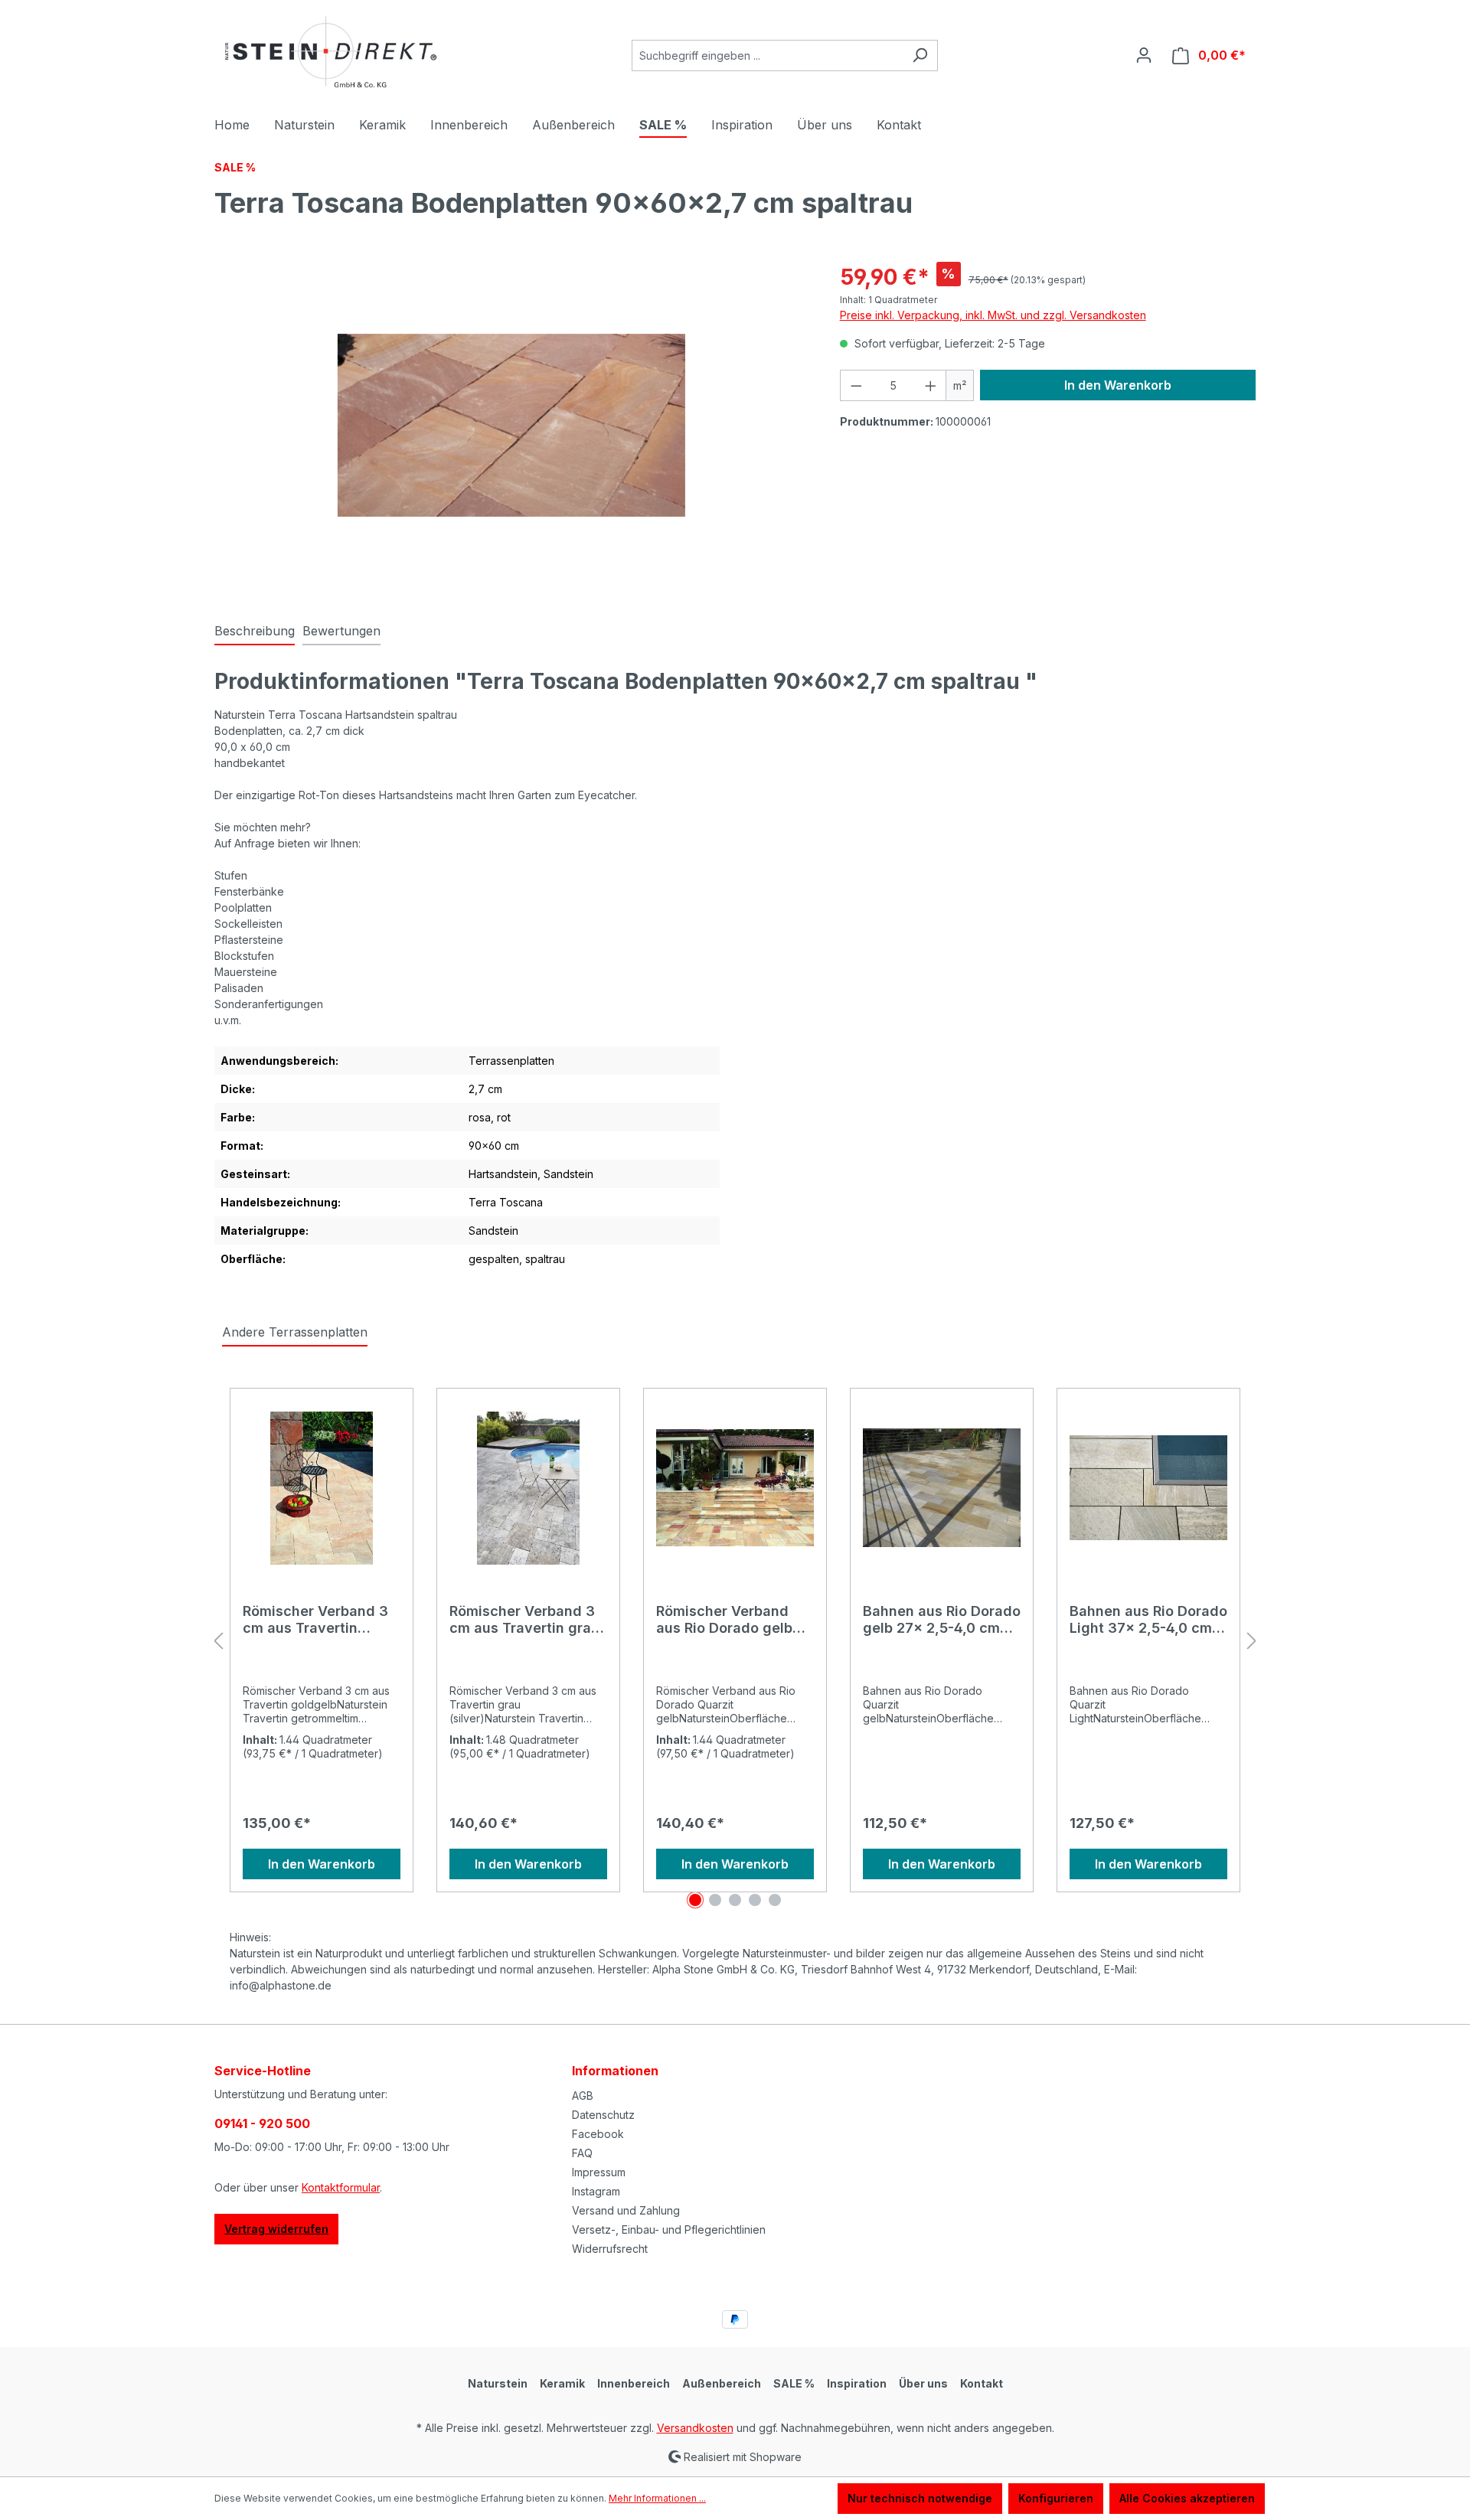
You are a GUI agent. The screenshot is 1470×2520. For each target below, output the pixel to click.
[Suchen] (920, 55)
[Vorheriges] (218, 1642)
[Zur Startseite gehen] (329, 52)
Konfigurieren (1056, 2498)
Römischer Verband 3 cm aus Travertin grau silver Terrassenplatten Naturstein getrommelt (528, 1620)
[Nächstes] (1252, 1642)
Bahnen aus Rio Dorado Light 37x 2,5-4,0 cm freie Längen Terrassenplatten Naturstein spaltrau (1148, 1620)
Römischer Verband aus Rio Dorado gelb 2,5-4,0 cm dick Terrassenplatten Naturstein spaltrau (724, 1620)
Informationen (615, 2071)
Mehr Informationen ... (657, 2498)
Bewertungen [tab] (341, 631)
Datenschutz (603, 2115)
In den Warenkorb (1118, 385)
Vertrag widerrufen (276, 2229)
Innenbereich (634, 2383)
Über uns (923, 2383)
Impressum (599, 2172)
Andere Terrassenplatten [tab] (295, 1332)
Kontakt (982, 2383)
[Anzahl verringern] (856, 385)
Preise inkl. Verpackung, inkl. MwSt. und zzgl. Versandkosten (993, 315)
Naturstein (498, 2383)
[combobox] (767, 55)
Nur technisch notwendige (920, 2498)
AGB (583, 2096)
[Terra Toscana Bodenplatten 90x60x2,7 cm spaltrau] (511, 425)
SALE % (794, 2383)
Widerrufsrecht (610, 2249)
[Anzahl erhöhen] (931, 385)
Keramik (562, 2383)
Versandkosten (695, 2428)
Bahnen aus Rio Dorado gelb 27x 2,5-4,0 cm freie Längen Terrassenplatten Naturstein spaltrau (942, 1620)
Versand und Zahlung (626, 2210)
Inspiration (857, 2383)
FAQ (582, 2153)
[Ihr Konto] (1144, 55)
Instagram (596, 2191)
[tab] (255, 632)
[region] (512, 426)
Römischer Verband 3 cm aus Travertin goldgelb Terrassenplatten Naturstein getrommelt (320, 1620)
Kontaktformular (341, 2187)
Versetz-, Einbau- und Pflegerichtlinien (669, 2229)
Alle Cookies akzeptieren (1187, 2498)
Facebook (598, 2134)
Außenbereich (722, 2383)
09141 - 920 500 (262, 2123)
